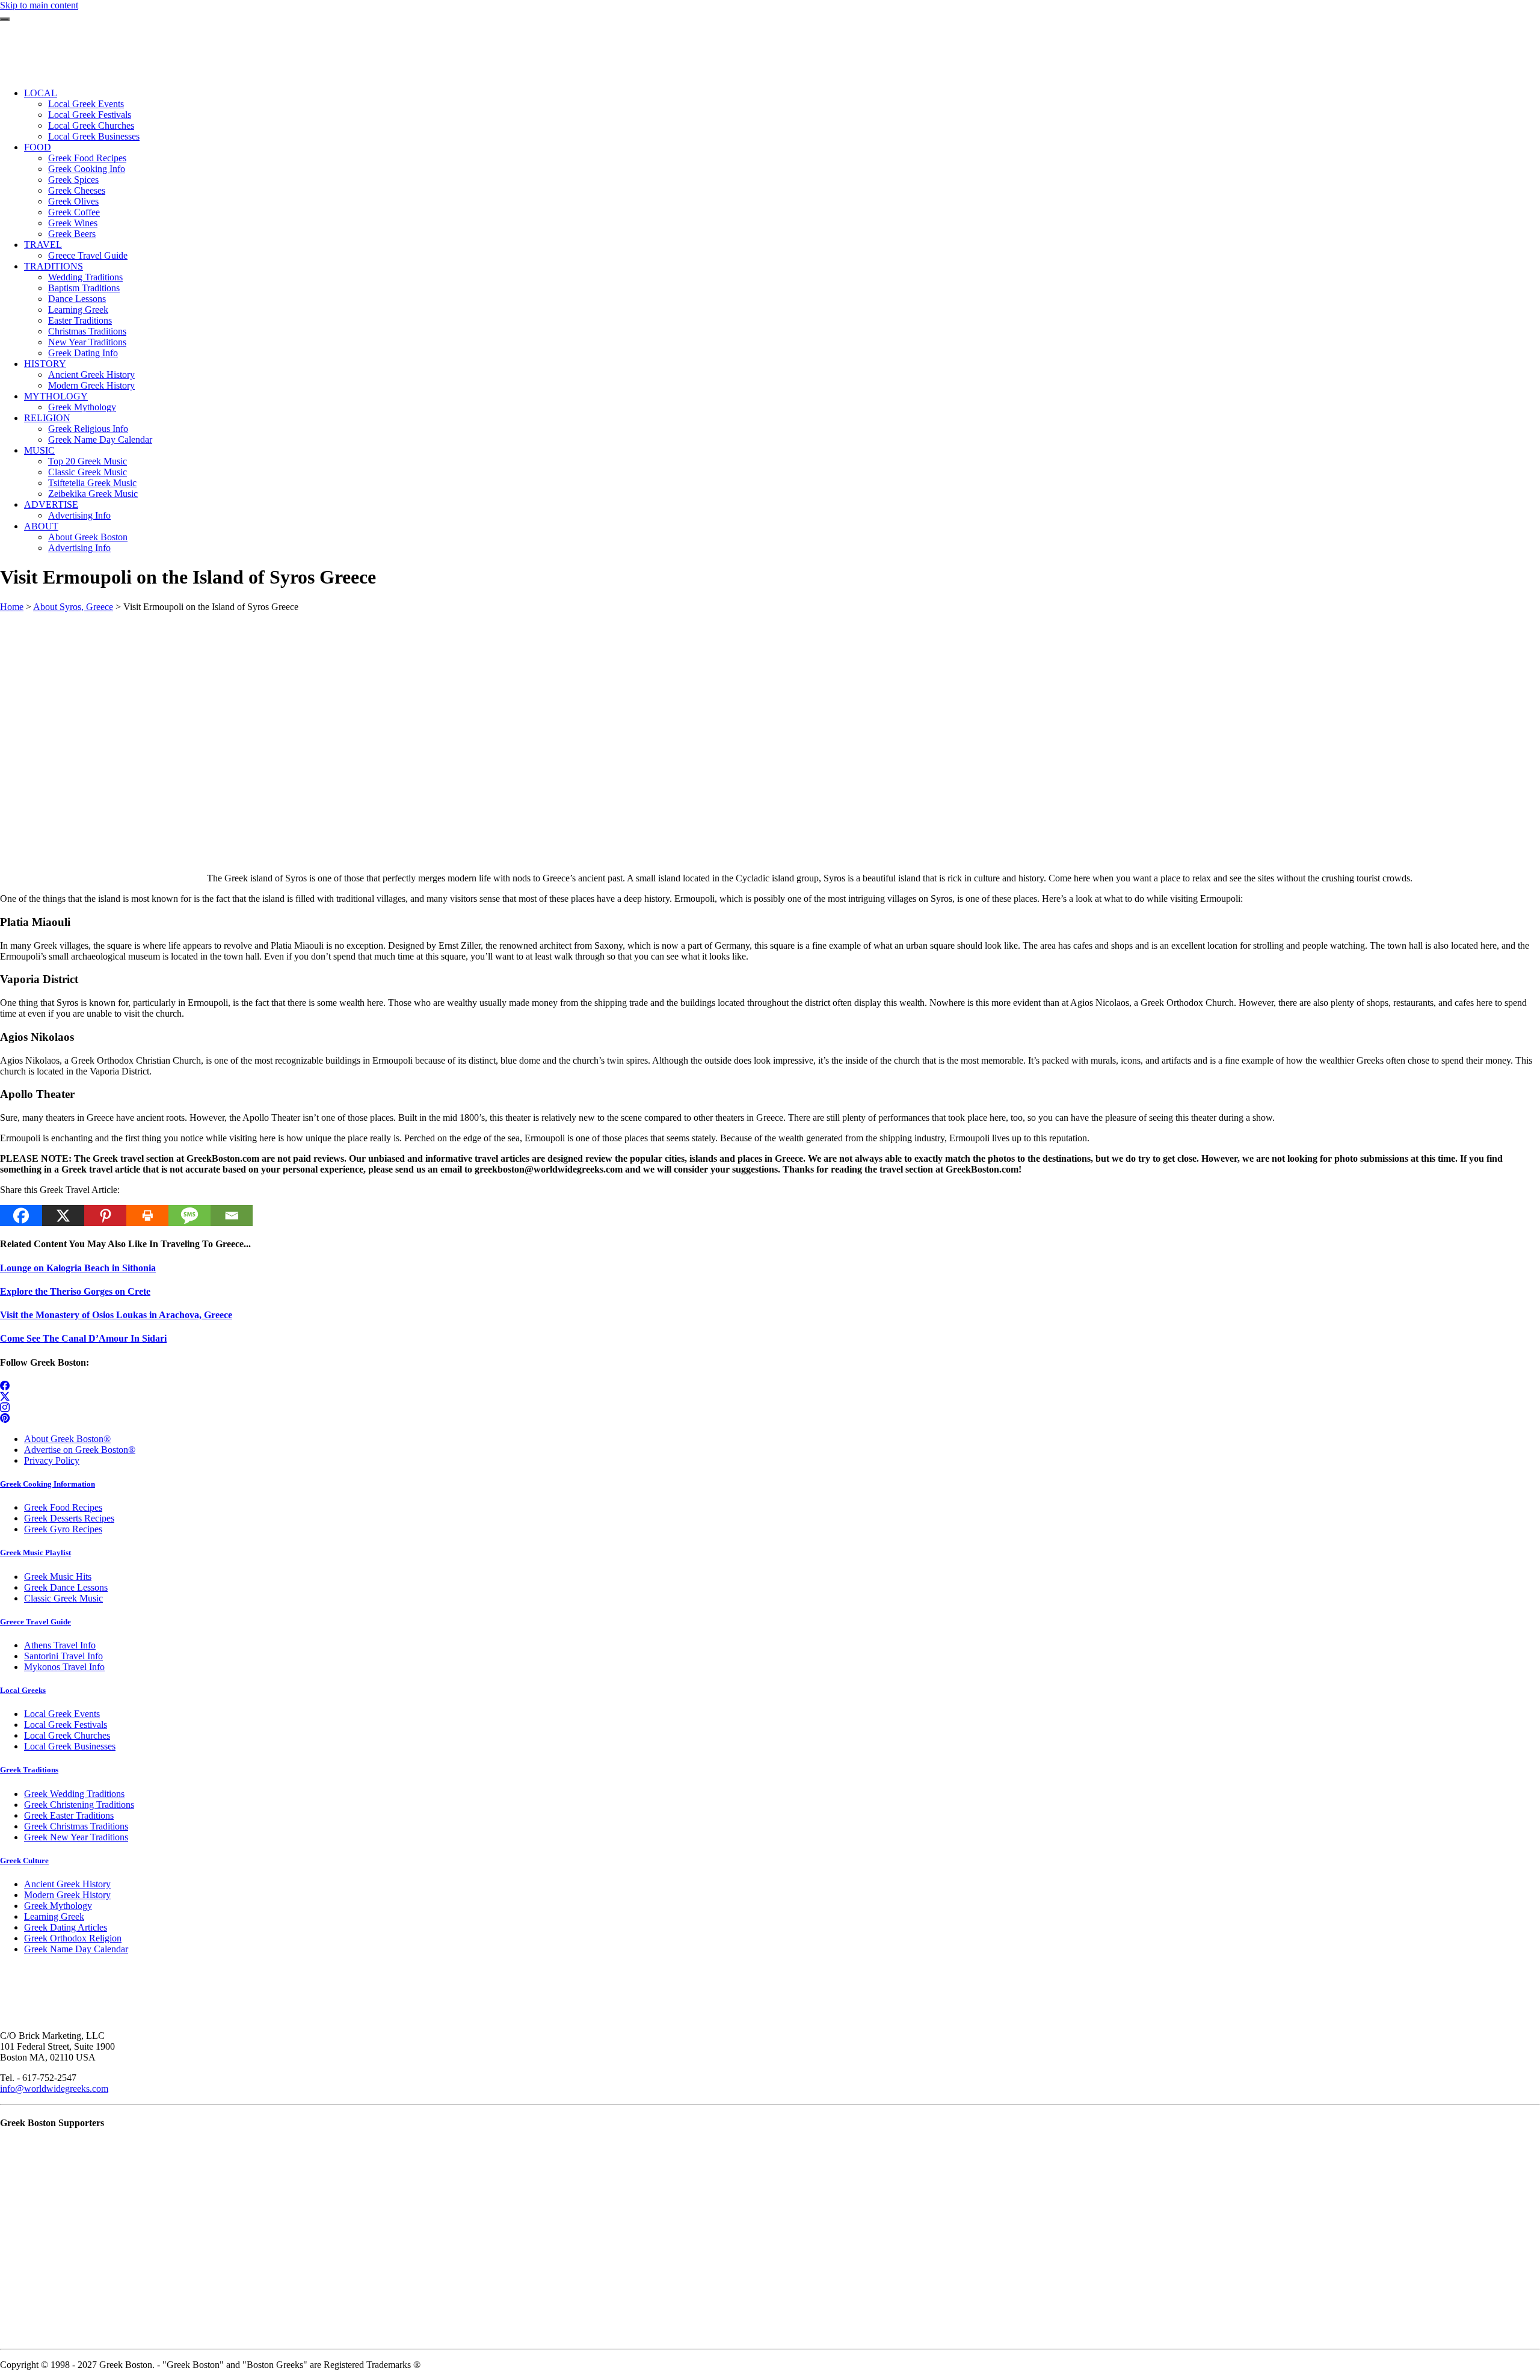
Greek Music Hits (58, 1577)
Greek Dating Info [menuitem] (83, 353)
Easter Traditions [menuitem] (80, 320)
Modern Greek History (67, 1895)
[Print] (147, 1216)
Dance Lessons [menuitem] (77, 299)
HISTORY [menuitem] (45, 364)
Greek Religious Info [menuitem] (88, 429)
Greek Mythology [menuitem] (82, 407)
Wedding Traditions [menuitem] (85, 277)
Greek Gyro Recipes (63, 1529)
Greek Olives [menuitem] (73, 201)
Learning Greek (54, 1916)
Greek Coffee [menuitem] (74, 212)
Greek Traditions (29, 1770)
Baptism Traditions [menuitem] (84, 288)
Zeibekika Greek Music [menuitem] (93, 494)
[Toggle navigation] (5, 19)
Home (12, 607)
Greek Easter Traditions (69, 1815)
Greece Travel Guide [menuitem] (88, 255)
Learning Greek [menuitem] (78, 310)
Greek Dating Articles (66, 1927)
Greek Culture (24, 1861)
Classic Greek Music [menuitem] (88, 472)
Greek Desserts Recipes (69, 1518)
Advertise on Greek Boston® (80, 1450)
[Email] (232, 1216)
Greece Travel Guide (35, 1622)
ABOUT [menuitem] (41, 526)
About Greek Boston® (67, 1439)
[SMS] (189, 1216)
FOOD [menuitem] (38, 147)
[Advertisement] (361, 697)
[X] (63, 1216)
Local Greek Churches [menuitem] (91, 125)
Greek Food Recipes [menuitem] (87, 158)
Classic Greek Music (63, 1598)
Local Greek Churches (67, 1735)
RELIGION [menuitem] (47, 418)
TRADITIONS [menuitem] (54, 266)
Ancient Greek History (67, 1884)
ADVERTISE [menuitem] (51, 504)
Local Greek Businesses (70, 1746)
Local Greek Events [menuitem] (86, 104)
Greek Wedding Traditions (74, 1794)
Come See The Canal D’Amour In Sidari (83, 1338)
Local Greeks (23, 1690)
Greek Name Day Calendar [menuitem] (100, 439)
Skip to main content (39, 5)
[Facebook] (21, 1216)
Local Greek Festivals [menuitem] (90, 115)
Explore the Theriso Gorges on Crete (75, 1291)
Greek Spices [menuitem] (73, 180)
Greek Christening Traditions (79, 1805)
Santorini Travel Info (63, 1656)
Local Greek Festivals (66, 1725)
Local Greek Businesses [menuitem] (94, 136)
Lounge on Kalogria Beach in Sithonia (78, 1268)
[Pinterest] (105, 1216)
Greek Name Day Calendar (76, 1949)
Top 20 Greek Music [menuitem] (88, 461)
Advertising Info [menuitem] (79, 515)
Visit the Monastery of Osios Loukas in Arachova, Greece (116, 1315)
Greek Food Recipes (63, 1507)
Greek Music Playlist (35, 1552)
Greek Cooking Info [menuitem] (87, 169)
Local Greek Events (62, 1714)
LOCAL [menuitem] (41, 93)
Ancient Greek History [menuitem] (91, 375)
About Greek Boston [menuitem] (88, 537)
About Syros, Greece (73, 607)
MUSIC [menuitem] (39, 450)
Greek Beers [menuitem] (72, 234)
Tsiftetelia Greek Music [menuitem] (92, 483)
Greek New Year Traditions (76, 1837)
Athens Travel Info (60, 1645)
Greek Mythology (58, 1906)
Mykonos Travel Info (64, 1667)
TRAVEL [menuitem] (43, 245)
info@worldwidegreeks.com (54, 2089)
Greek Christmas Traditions (76, 1826)
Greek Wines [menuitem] (73, 223)
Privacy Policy (52, 1460)
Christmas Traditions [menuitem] (87, 331)
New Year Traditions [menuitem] (87, 342)
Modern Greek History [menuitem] (91, 385)
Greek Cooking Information (48, 1484)
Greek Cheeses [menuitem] (77, 190)
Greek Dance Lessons (66, 1587)
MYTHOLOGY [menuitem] (56, 396)
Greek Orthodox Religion (73, 1938)
